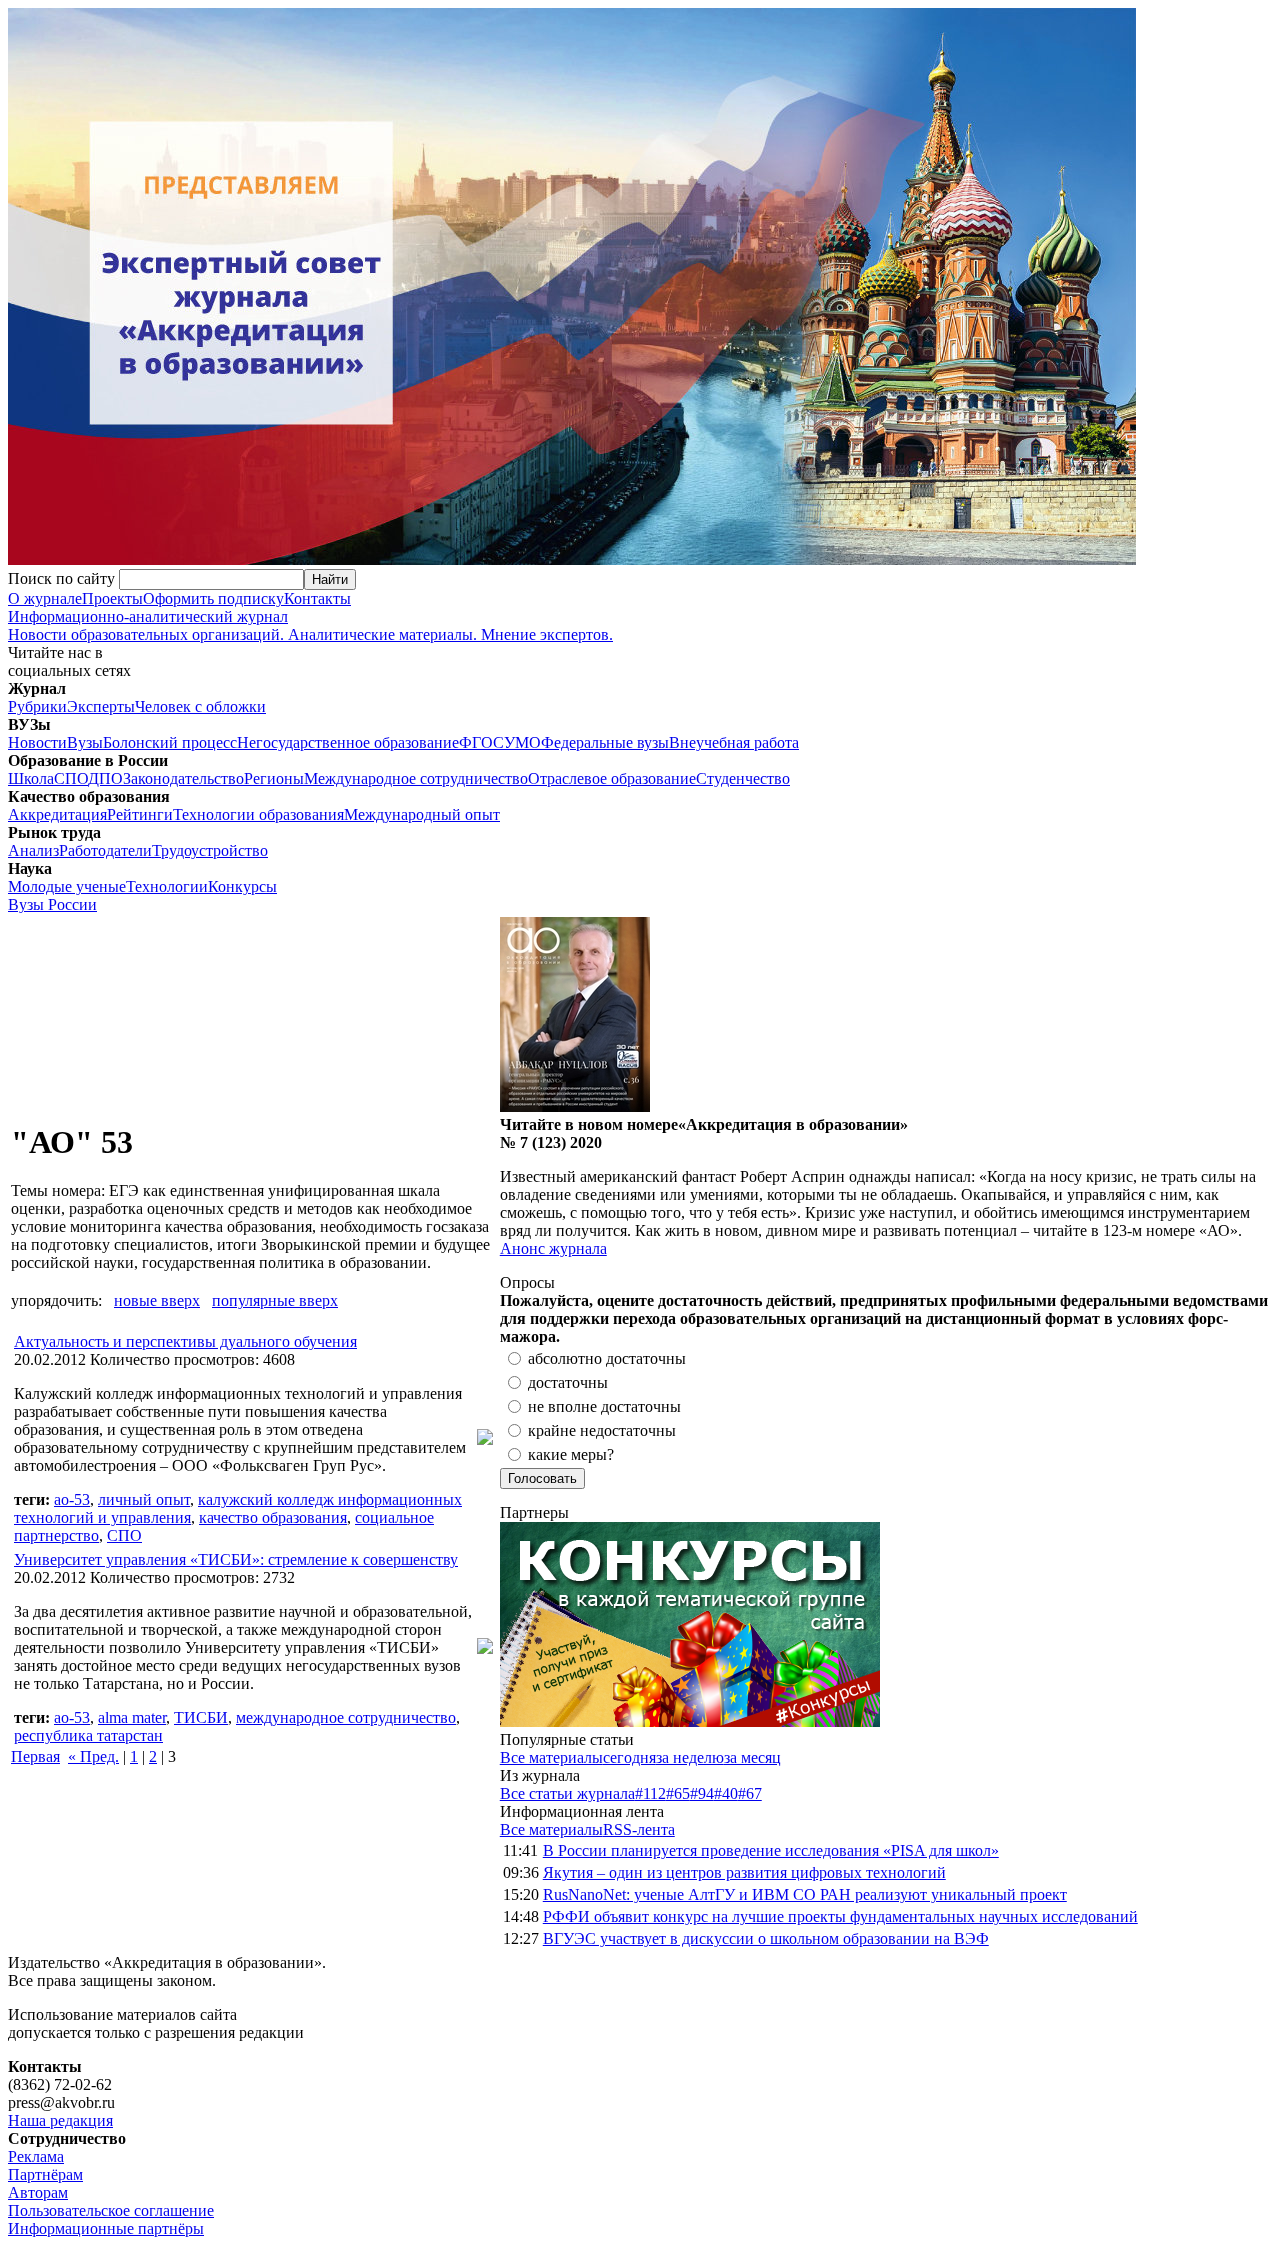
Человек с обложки (200, 706)
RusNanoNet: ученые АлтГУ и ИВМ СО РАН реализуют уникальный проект (805, 1894)
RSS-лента (639, 1829)
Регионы (274, 778)
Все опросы (1229, 1282)
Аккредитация (57, 814)
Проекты (112, 598)
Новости (37, 742)
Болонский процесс (170, 742)
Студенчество (743, 778)
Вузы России (52, 904)
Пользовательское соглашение (111, 2210)
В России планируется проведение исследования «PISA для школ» (771, 1850)
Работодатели (105, 850)
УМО (522, 742)
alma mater (132, 1717)
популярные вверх (275, 1300)
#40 (726, 1793)
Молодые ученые (67, 886)
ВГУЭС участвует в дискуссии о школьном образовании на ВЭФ (766, 1938)
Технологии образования (258, 814)
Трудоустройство (210, 850)
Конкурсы (242, 886)
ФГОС (481, 742)
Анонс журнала (553, 1248)
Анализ (33, 850)
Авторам (38, 2192)
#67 (750, 1793)
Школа (31, 778)
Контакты (317, 598)
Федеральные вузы (605, 742)
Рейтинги (140, 814)
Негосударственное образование (348, 742)
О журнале (45, 598)
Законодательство (183, 778)
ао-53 (72, 1499)
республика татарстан (88, 1735)
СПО (71, 778)
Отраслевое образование (612, 778)
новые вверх (157, 1300)
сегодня (629, 1757)
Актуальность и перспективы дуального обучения (185, 1341)
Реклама (36, 2156)
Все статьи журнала (567, 1793)
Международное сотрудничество (416, 778)
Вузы (85, 742)
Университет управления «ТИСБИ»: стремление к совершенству (236, 1559)
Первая (35, 1756)
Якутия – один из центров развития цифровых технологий (744, 1872)
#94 (702, 1793)
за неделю (690, 1757)
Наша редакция (60, 2120)
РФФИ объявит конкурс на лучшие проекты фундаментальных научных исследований (840, 1916)
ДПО (105, 778)
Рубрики (37, 706)
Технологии (167, 886)
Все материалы (551, 1757)
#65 (678, 1793)
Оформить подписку (213, 598)
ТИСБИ (201, 1717)
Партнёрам (45, 2174)
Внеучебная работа (734, 742)
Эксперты (101, 706)
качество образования (273, 1517)
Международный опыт (422, 814)
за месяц (752, 1757)
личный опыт (144, 1499)
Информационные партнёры (106, 2228)
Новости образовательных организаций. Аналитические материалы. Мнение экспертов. (310, 625)
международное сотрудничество (346, 1717)
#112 (650, 1793)
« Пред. (93, 1756)
